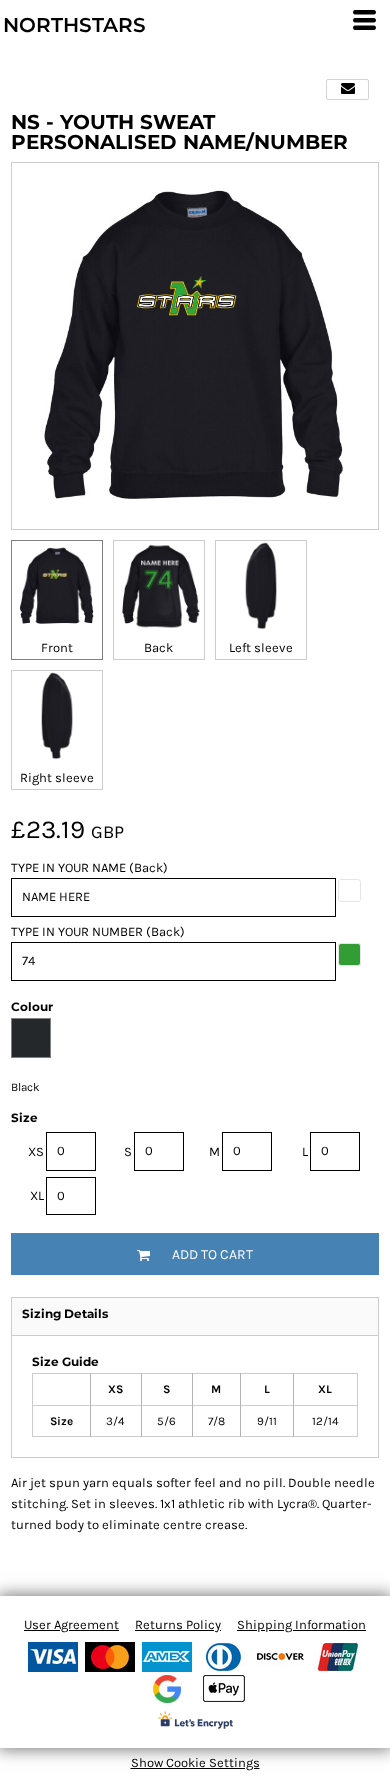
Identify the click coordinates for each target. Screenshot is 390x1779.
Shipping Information (301, 1624)
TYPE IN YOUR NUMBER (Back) (98, 931)
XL (37, 1195)
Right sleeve (57, 777)
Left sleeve (261, 647)
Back (158, 647)
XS (36, 1151)
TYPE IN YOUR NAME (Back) (89, 867)
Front (57, 647)
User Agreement (71, 1624)
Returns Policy (178, 1624)
